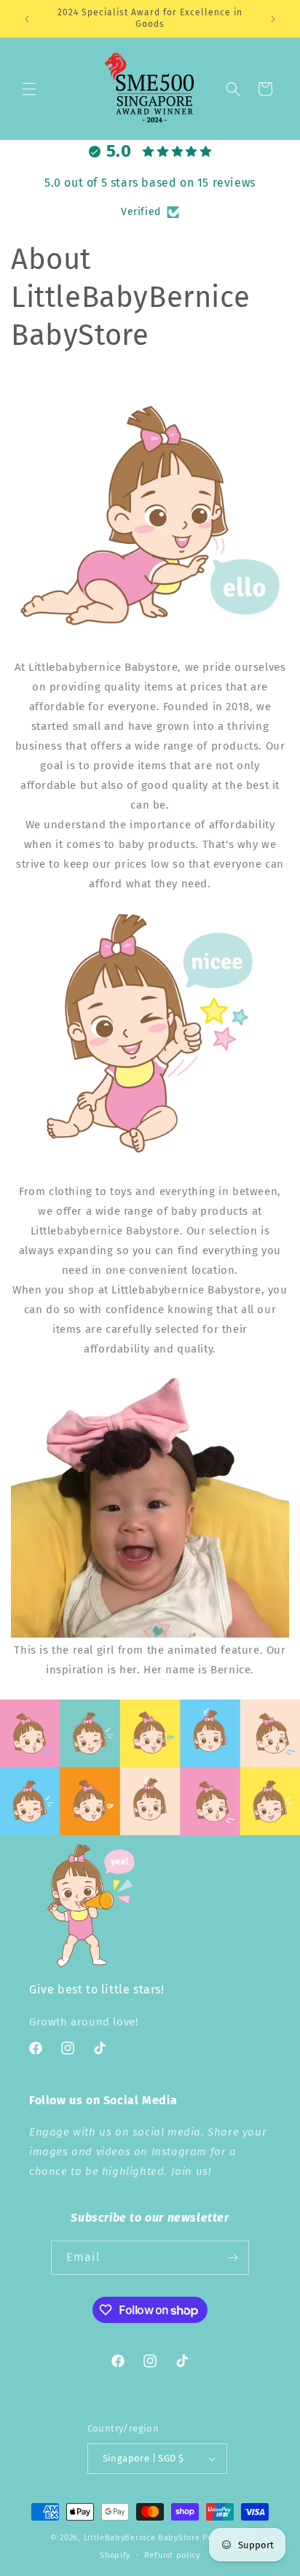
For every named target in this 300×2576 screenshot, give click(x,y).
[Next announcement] (273, 19)
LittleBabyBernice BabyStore (142, 2538)
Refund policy (172, 2555)
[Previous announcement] (27, 19)
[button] (29, 89)
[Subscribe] (232, 2258)
